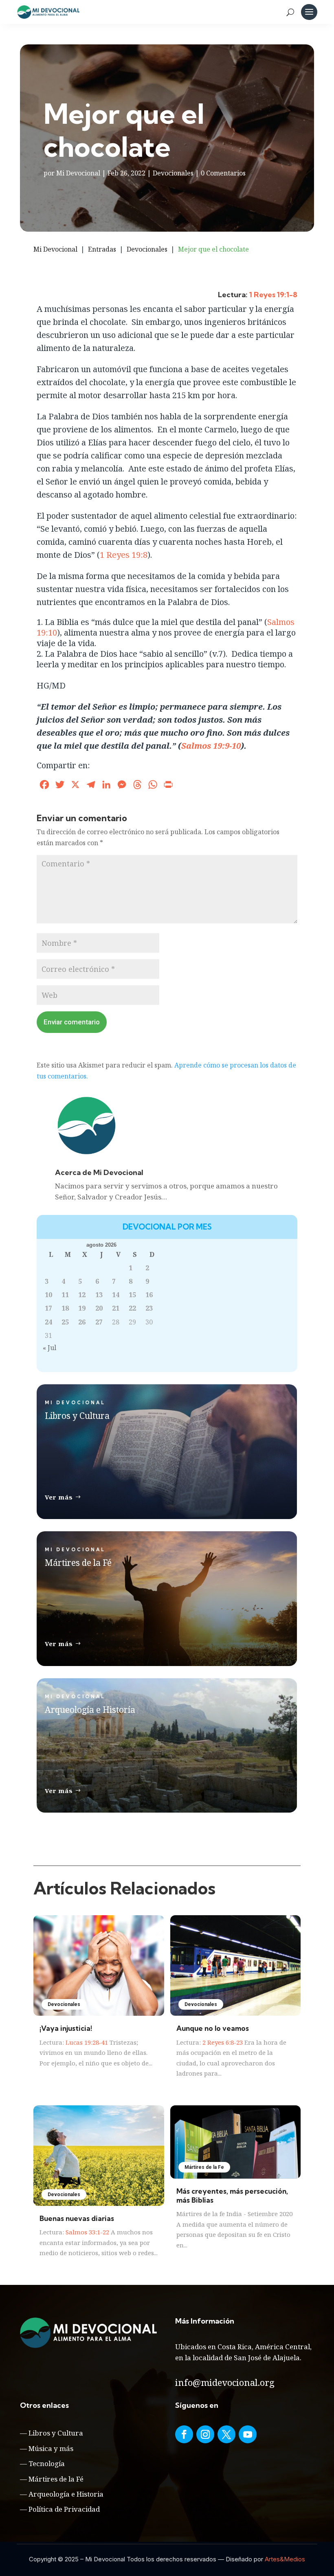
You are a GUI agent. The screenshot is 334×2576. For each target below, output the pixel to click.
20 (99, 1308)
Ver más (59, 1497)
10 (48, 1295)
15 (132, 1295)
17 (48, 1308)
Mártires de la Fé (56, 2479)
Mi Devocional (78, 173)
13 (99, 1295)
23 (149, 1308)
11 (65, 1295)
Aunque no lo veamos (213, 2028)
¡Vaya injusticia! (66, 2028)
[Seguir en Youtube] (248, 2434)
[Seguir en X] (226, 2434)
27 (99, 1322)
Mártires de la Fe (204, 2167)
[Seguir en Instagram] (205, 2434)
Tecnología (47, 2463)
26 (82, 1322)
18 (65, 1308)
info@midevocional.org (225, 2382)
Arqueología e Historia (66, 2494)
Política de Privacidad (64, 2509)
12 (82, 1295)
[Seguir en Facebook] (184, 2434)
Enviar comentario (72, 1022)
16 (149, 1295)
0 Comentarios (223, 173)
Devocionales (173, 173)
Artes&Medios (285, 2559)
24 (48, 1322)
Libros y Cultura (56, 2433)
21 (116, 1308)
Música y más (51, 2448)
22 (132, 1308)
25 (65, 1322)
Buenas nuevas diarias (77, 2218)
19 (82, 1308)
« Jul (49, 1348)
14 (116, 1295)
